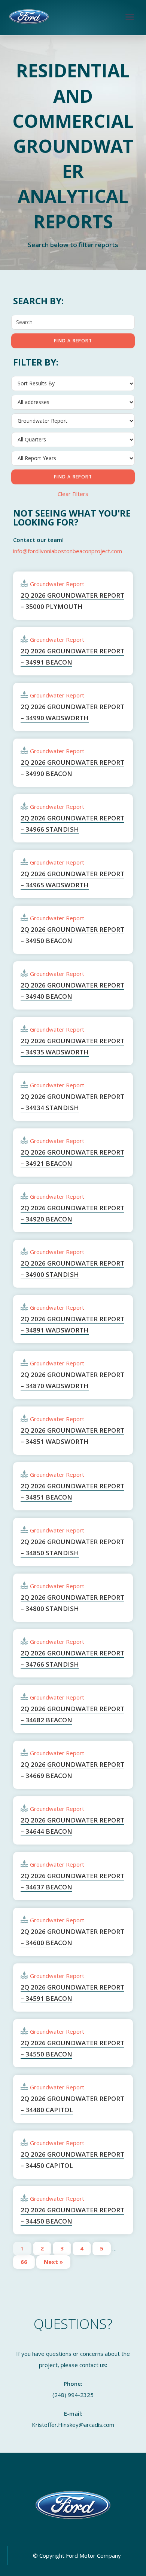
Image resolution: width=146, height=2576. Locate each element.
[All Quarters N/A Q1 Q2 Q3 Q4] (73, 440)
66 (24, 2262)
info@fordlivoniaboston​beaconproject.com (68, 551)
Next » (53, 2262)
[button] (130, 17)
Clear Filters (73, 494)
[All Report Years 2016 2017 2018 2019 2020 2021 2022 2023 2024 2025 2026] (73, 458)
